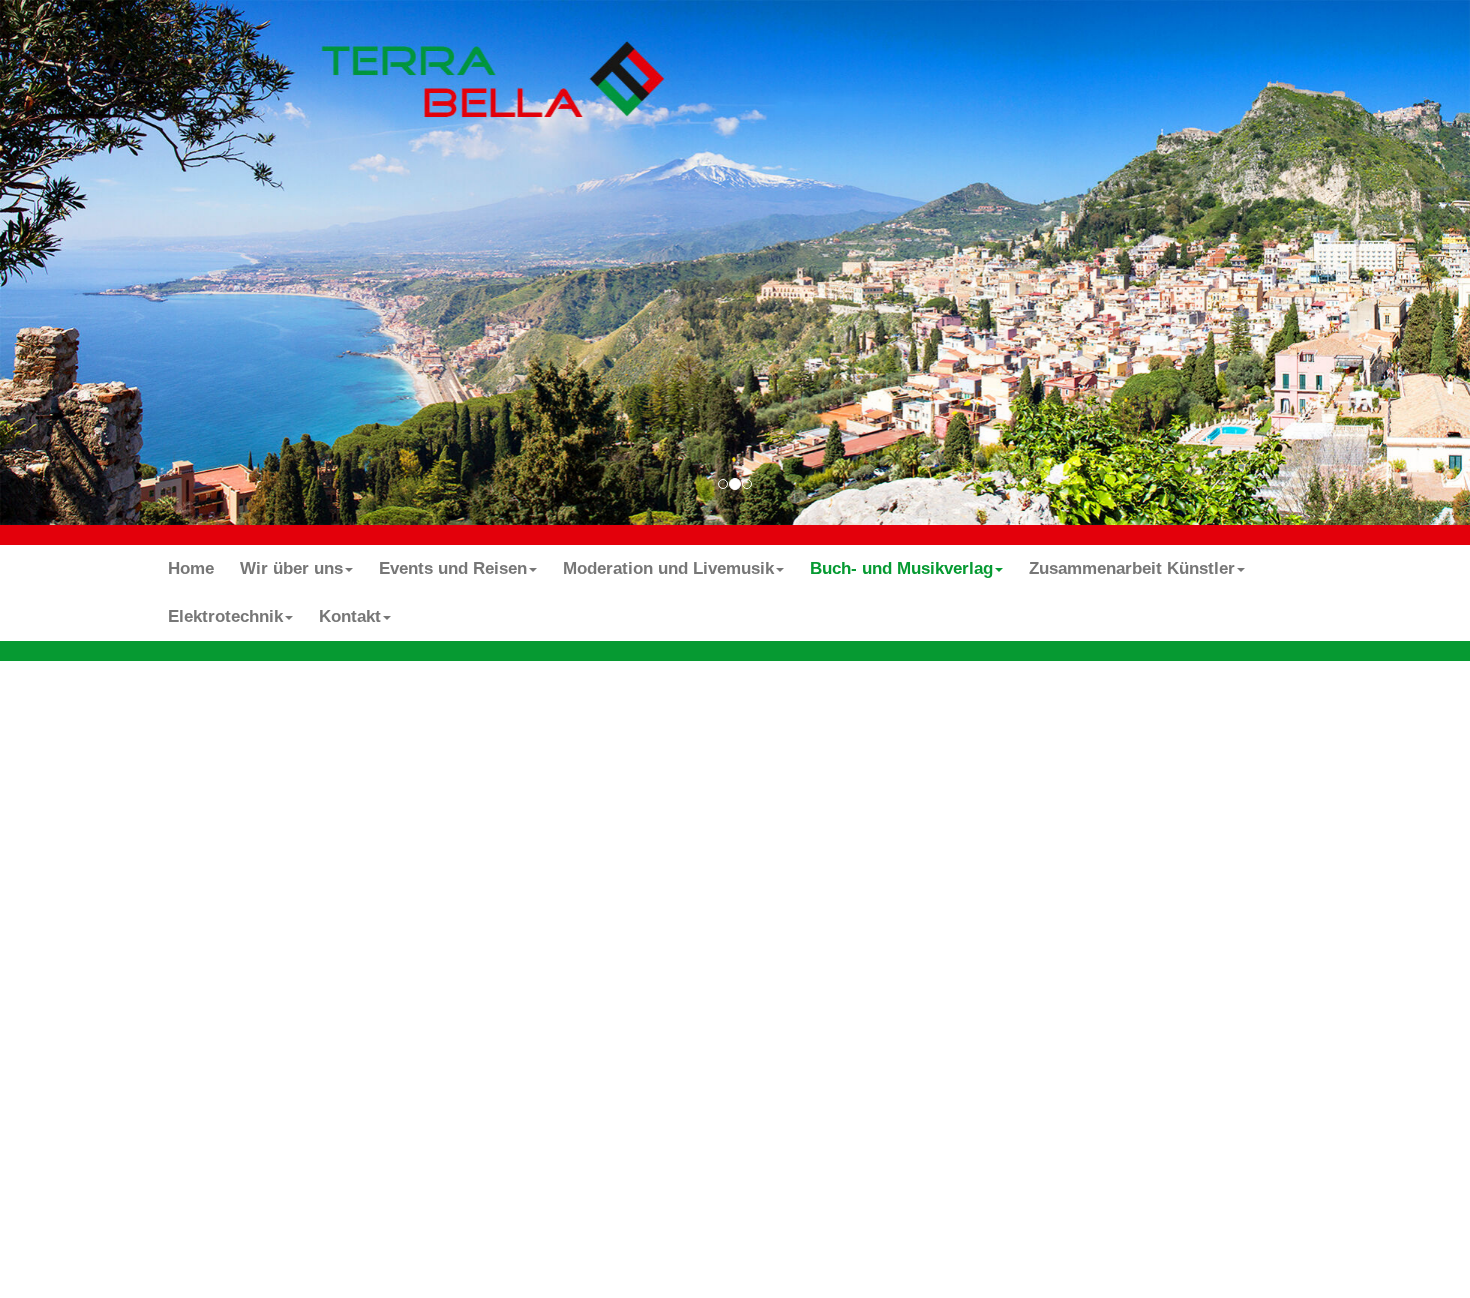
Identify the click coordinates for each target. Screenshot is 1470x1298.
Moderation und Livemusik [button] (668, 568)
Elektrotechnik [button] (225, 616)
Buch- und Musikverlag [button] (901, 568)
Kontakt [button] (350, 616)
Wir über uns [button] (291, 568)
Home (191, 568)
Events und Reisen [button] (453, 568)
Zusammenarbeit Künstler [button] (1132, 568)
